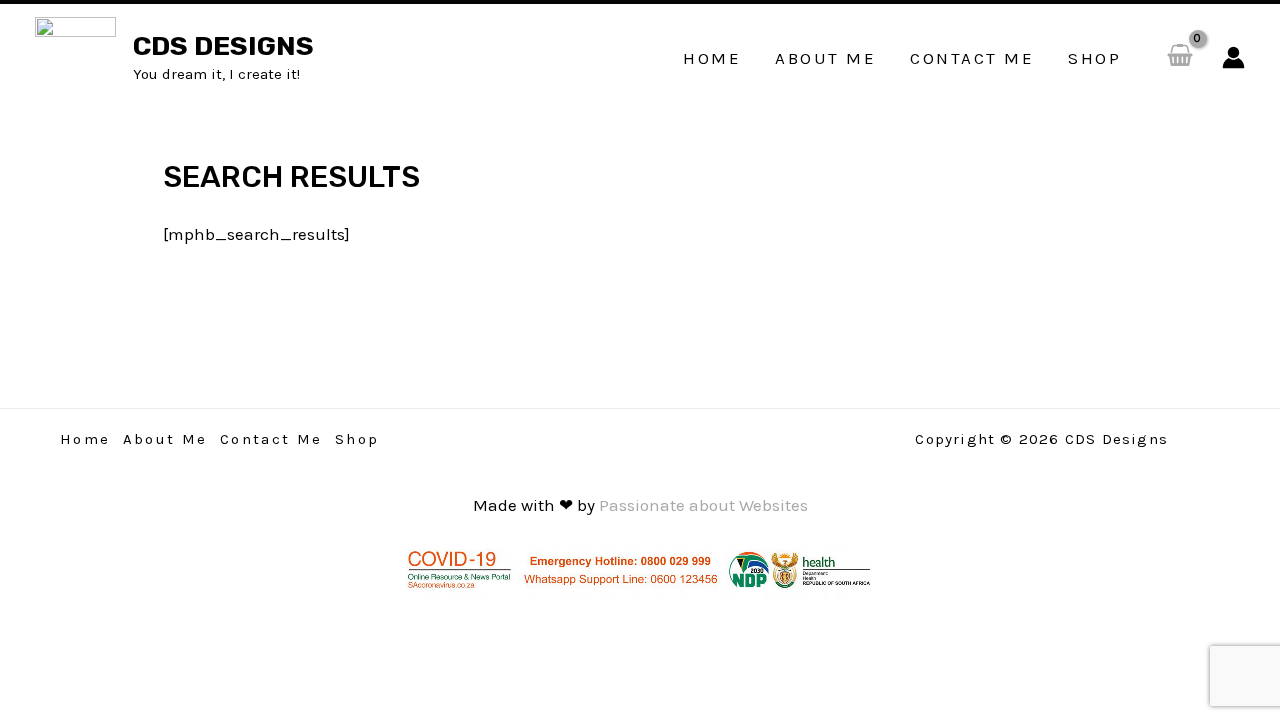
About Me (165, 439)
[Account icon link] (1233, 57)
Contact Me (271, 439)
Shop (357, 439)
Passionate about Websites (703, 505)
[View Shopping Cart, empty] (1180, 57)
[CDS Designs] (75, 56)
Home (85, 439)
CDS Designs (223, 46)
